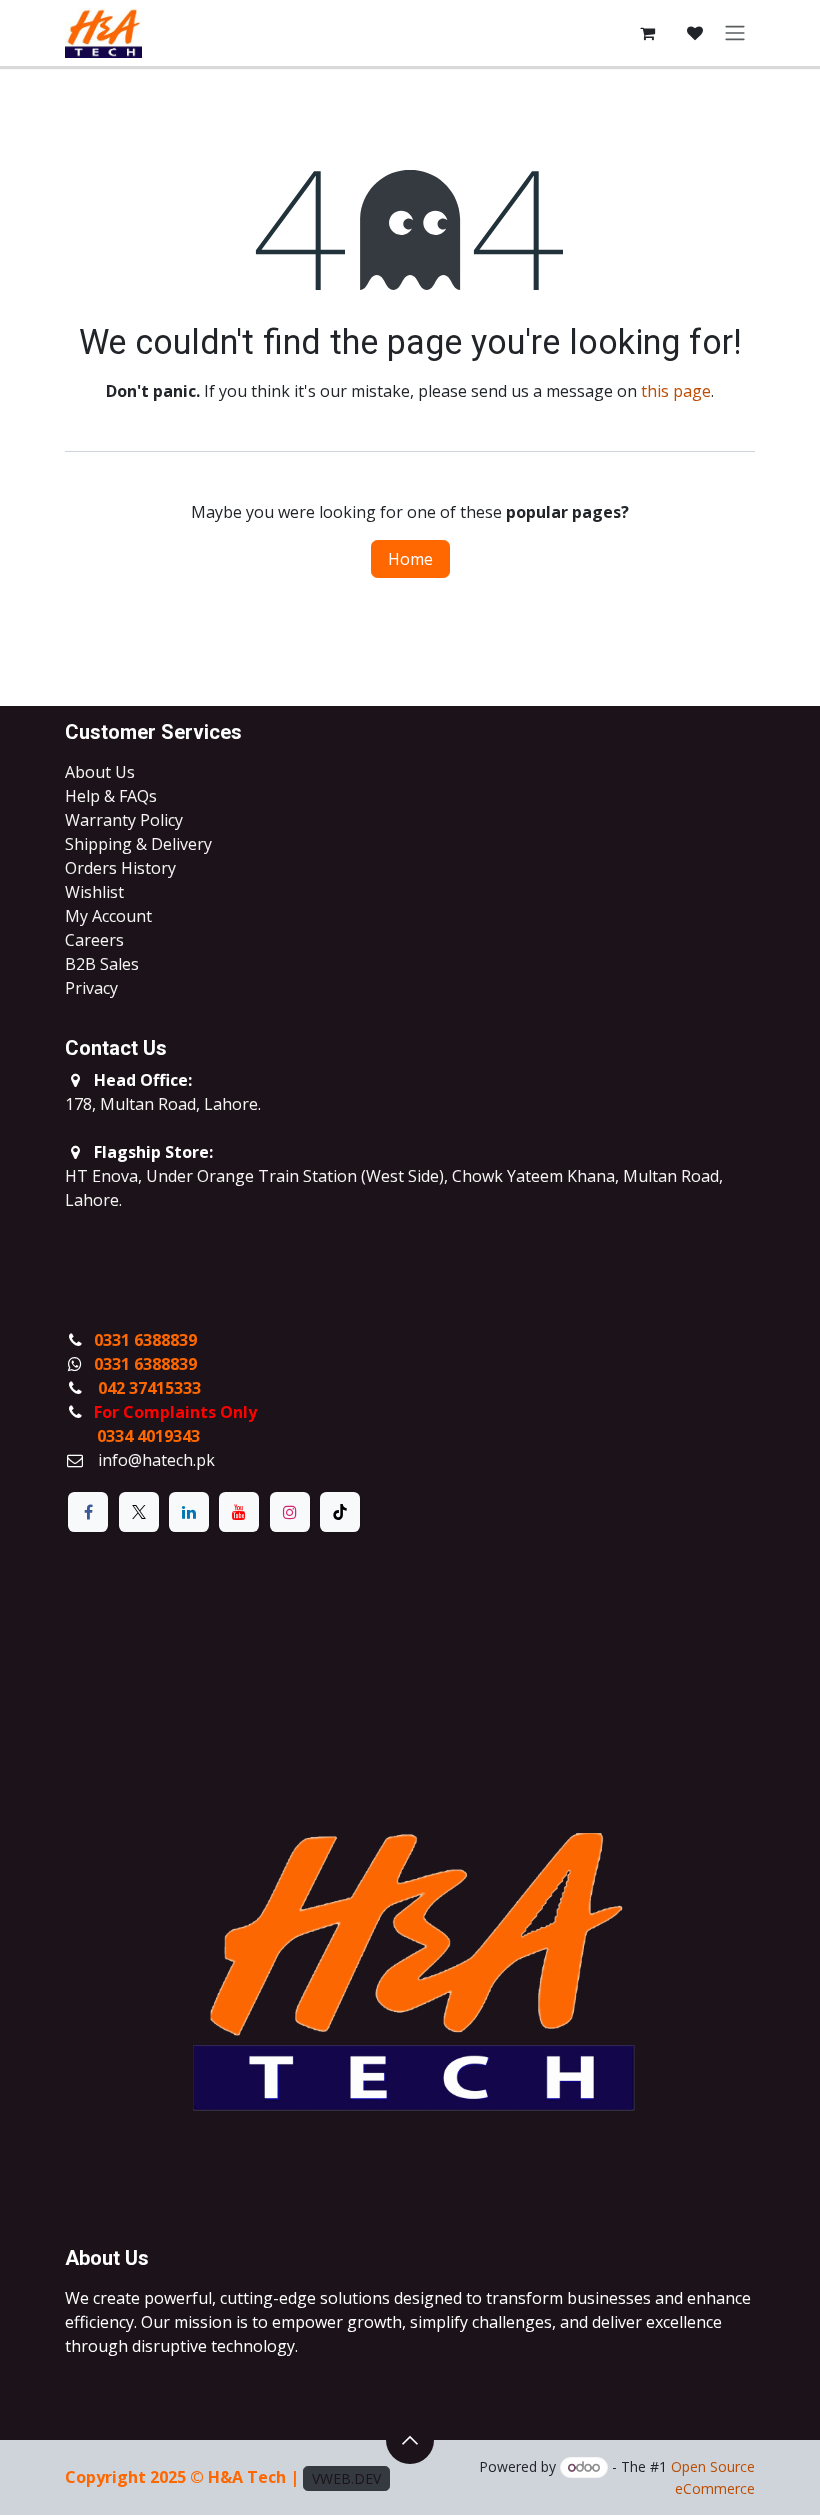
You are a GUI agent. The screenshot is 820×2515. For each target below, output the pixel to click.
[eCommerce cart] (647, 33)
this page (676, 391)
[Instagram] (290, 1512)
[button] (410, 2440)
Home (410, 559)
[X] (139, 1512)
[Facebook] (88, 1512)
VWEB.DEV (346, 2478)
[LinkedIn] (189, 1512)
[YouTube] (239, 1512)
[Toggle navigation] (735, 33)
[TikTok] (340, 1512)
